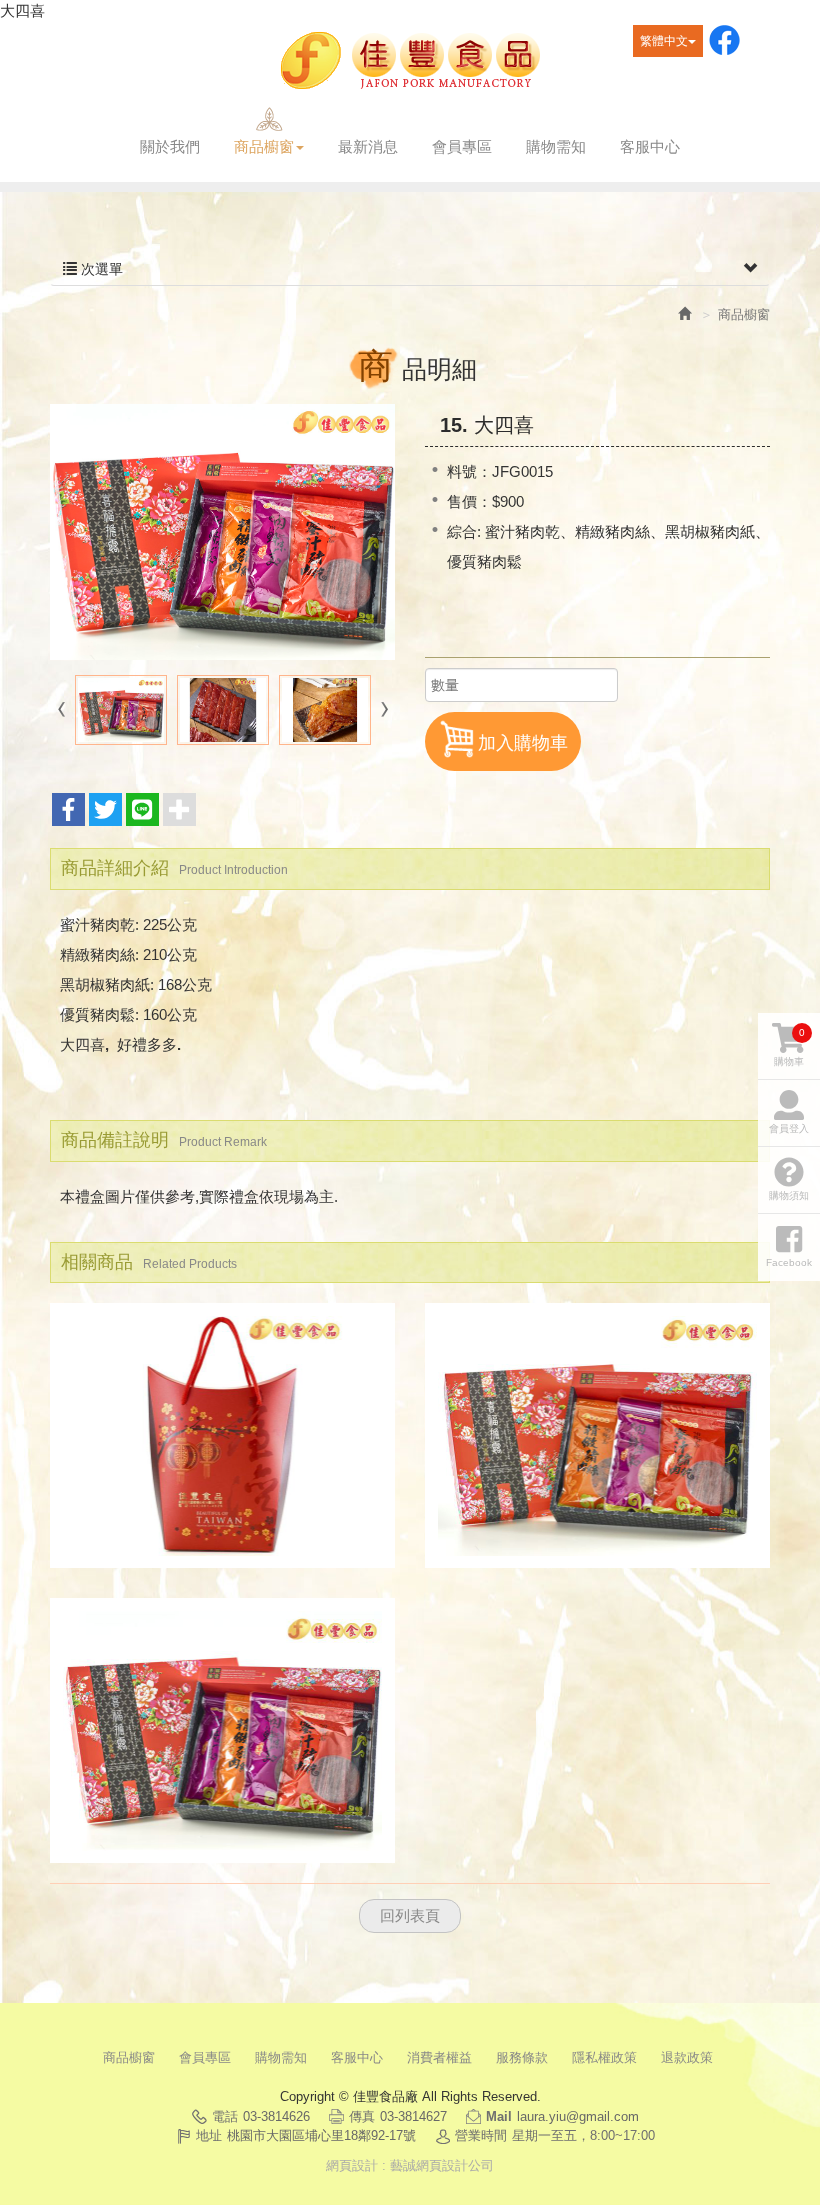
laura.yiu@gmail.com (578, 2116)
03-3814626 (276, 2116)
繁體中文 (664, 41)
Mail (499, 2116)
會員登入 (789, 1128)
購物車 (789, 1047)
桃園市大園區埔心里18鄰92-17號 (321, 2135)
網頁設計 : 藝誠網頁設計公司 (410, 2165)
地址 (209, 2135)
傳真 (362, 2116)
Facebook (724, 40)
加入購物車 (523, 743)
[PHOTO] (222, 532)
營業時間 (481, 2135)
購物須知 (789, 1195)
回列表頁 (410, 1915)
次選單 (100, 269)
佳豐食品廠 (410, 61)
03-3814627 (413, 2116)
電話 (225, 2116)
